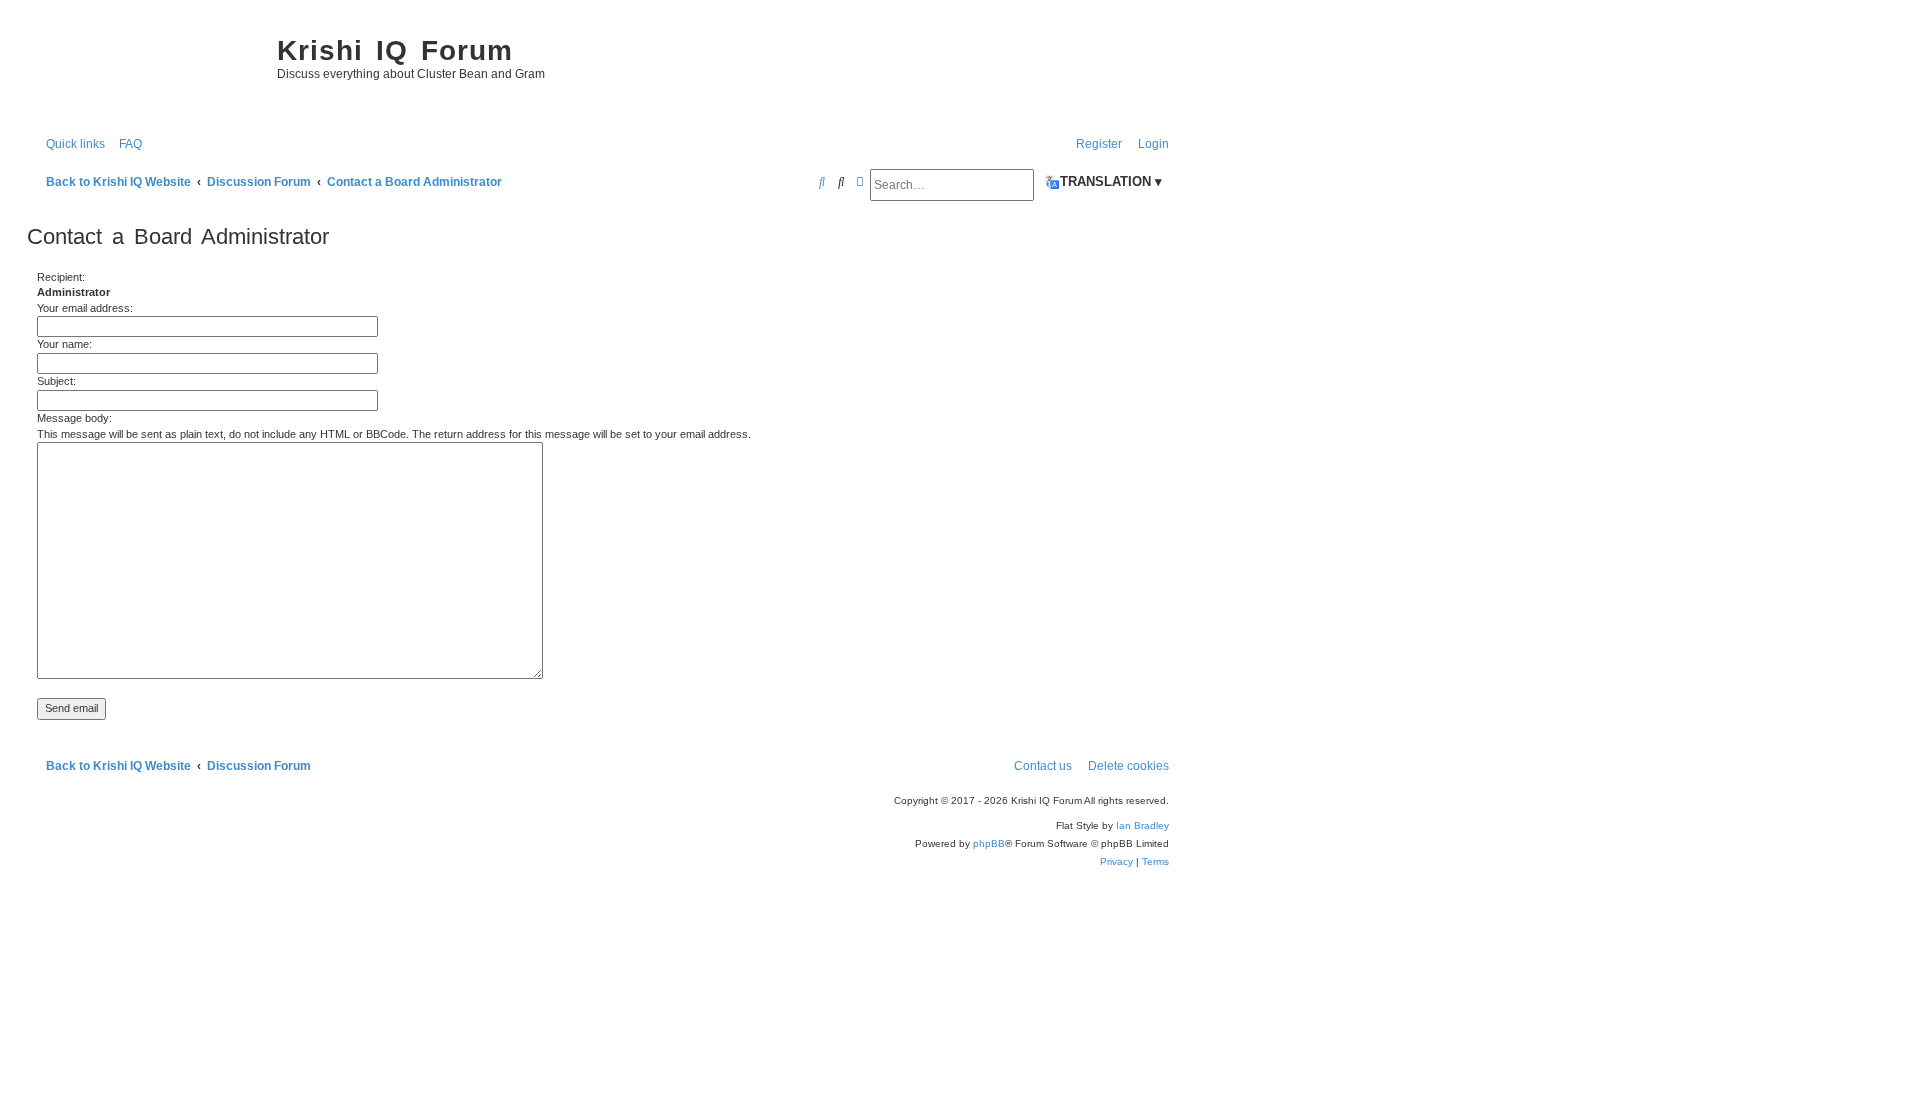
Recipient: (61, 277)
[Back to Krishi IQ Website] (147, 70)
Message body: (74, 418)
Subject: (56, 381)
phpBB (989, 843)
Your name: (64, 344)
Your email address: (85, 308)
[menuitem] (126, 144)
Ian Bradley (1142, 825)
